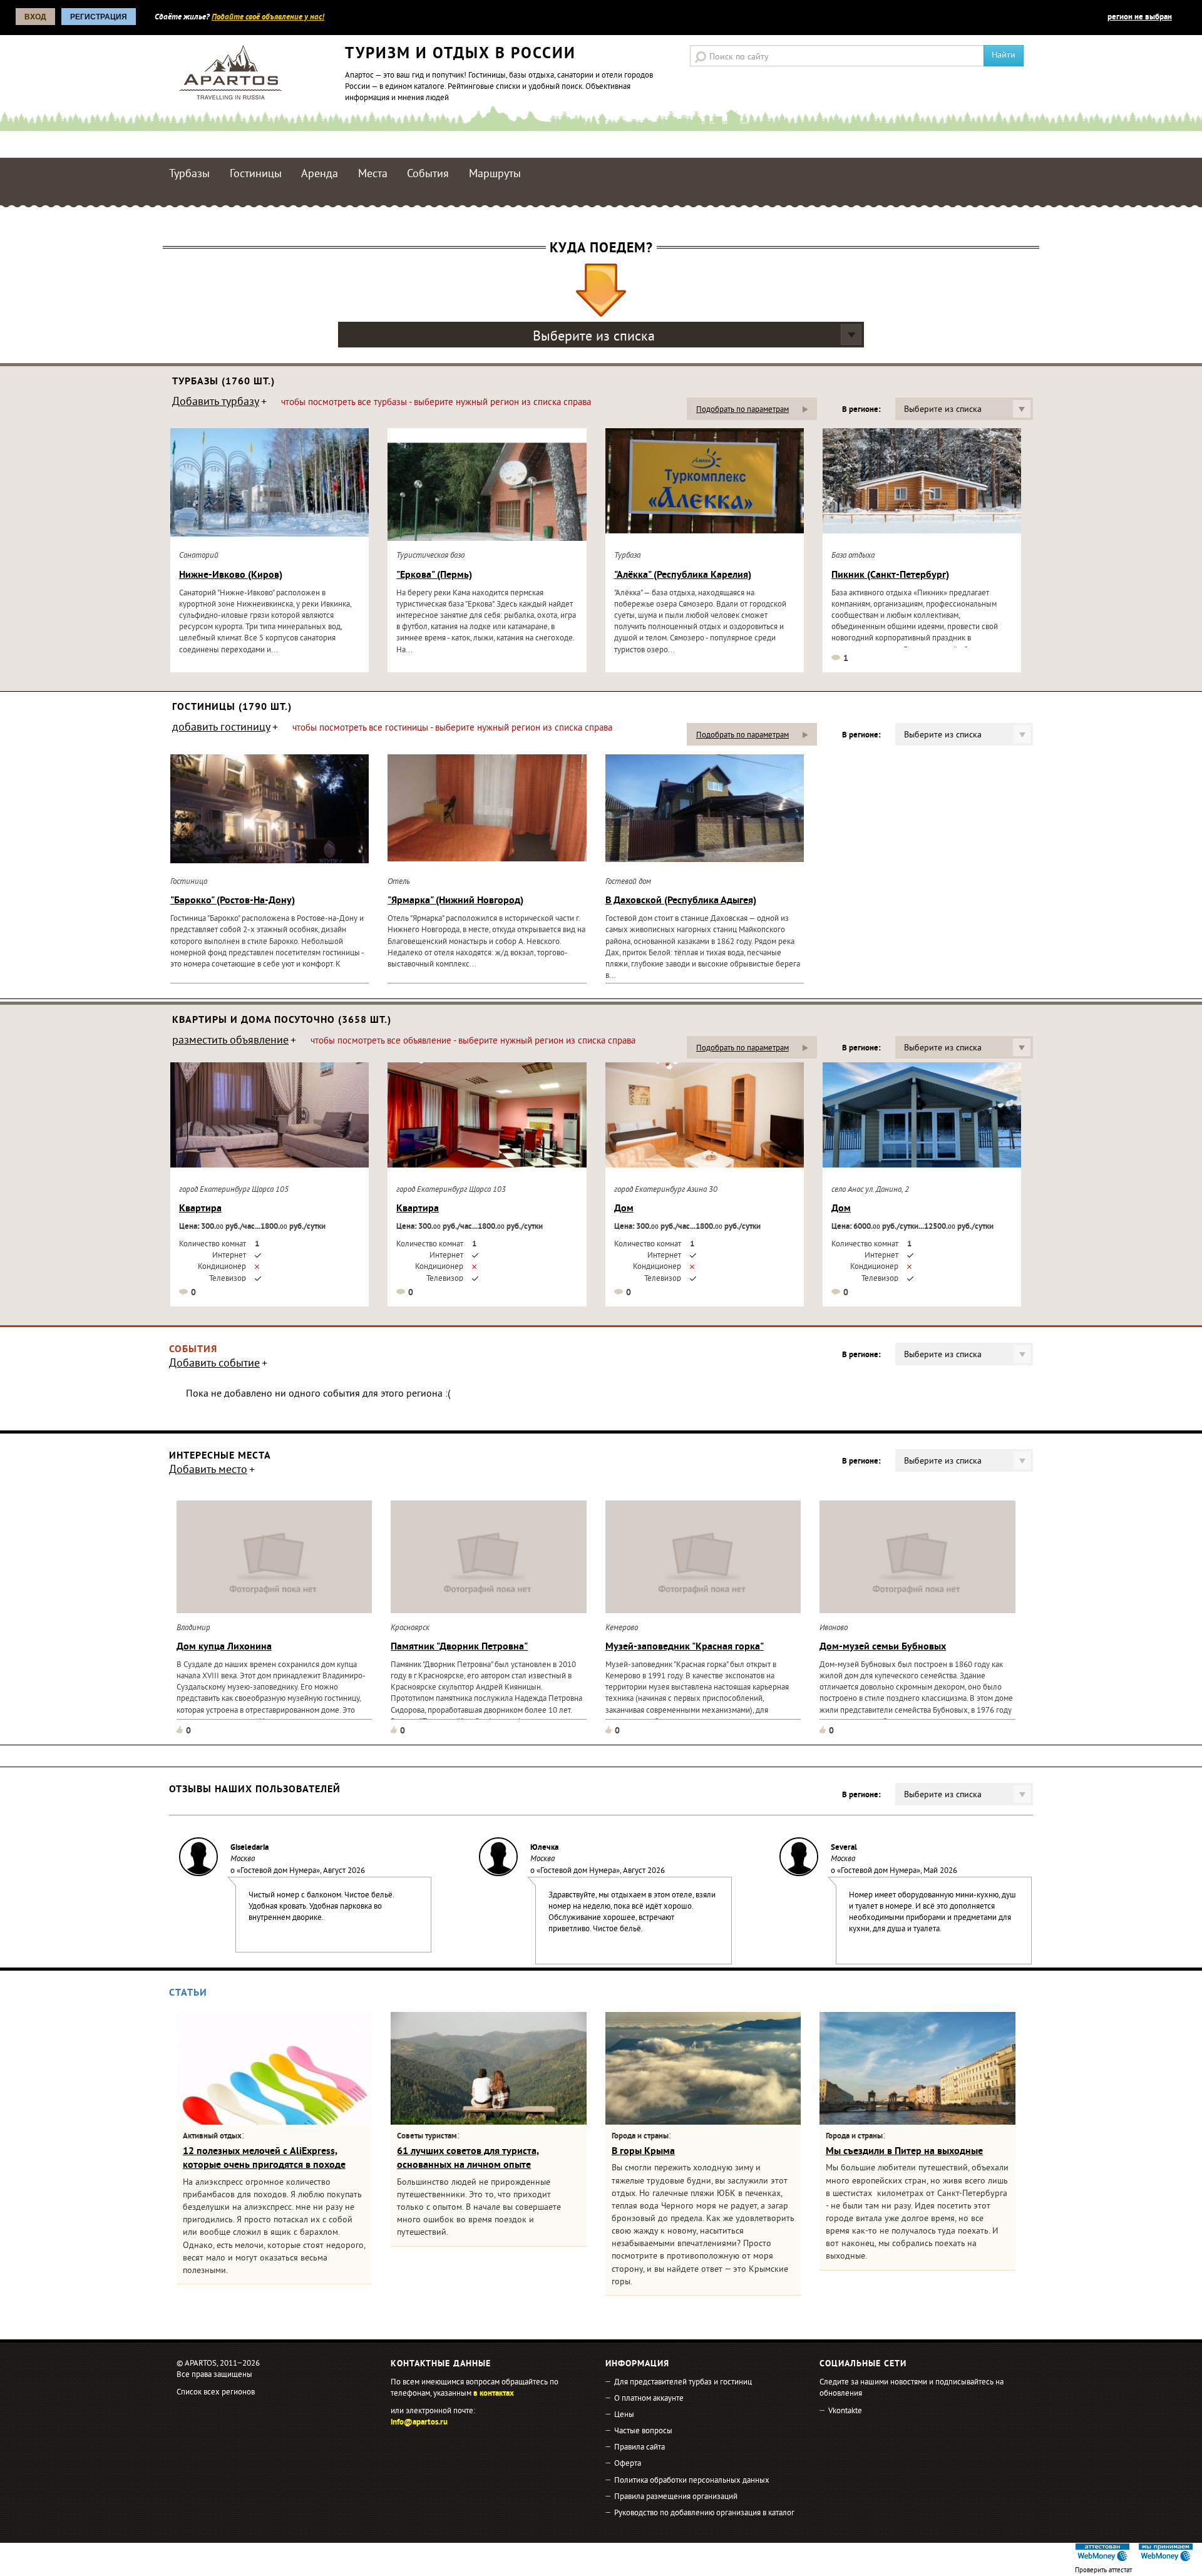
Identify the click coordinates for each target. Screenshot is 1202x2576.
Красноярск (410, 1628)
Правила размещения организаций (676, 2497)
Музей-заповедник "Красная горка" (685, 1647)
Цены (624, 2415)
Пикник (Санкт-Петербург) (890, 575)
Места (373, 174)
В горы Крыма (643, 2152)
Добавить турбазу (216, 403)
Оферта (628, 2464)
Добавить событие (214, 1365)
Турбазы (189, 174)
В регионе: (861, 410)
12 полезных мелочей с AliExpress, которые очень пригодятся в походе (264, 2158)
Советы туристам (427, 2137)
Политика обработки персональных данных (692, 2481)
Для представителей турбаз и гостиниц (683, 2383)
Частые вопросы (643, 2431)
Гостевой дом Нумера (278, 1871)
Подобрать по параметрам (742, 410)
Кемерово (622, 1628)
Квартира (200, 1209)
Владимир (193, 1628)
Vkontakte (845, 2411)
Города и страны (640, 2137)
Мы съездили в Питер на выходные (904, 2152)
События (428, 174)
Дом (624, 1209)
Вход (35, 17)
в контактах (494, 2394)
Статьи (188, 1993)
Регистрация (99, 17)
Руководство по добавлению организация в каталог (704, 2513)
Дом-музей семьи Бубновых (883, 1647)
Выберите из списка (594, 337)
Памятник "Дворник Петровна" (459, 1647)
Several (844, 1848)
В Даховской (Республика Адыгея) (681, 901)
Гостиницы (256, 174)
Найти (1004, 55)
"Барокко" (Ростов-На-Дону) (233, 901)
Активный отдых (212, 2137)
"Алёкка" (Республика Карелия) (683, 575)
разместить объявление (230, 1042)
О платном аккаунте (649, 2399)
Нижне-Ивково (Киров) (231, 575)
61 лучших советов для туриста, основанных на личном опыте (468, 2158)
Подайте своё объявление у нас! (268, 18)
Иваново (834, 1628)
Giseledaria (249, 1848)
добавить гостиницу (221, 729)
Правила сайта (640, 2448)
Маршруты (495, 174)
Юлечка (544, 1848)
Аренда (320, 174)
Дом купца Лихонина (224, 1647)
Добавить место (208, 1471)
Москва (243, 1859)
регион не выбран (1140, 18)
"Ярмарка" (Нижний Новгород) (455, 901)
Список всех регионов (216, 2393)
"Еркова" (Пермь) (434, 575)
